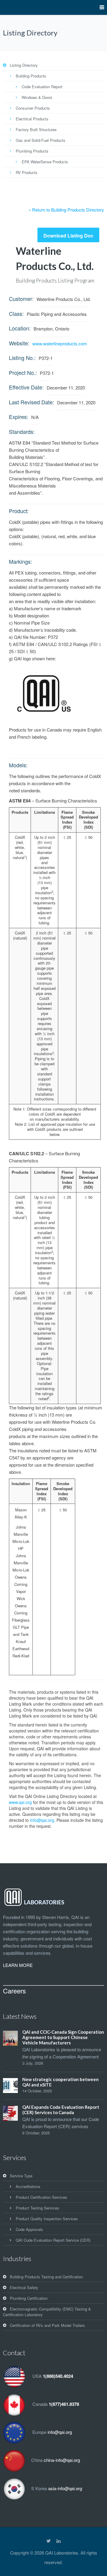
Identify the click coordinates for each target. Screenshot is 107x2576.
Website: (19, 343)
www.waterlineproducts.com (60, 343)
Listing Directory (24, 65)
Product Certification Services (41, 2197)
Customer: (21, 299)
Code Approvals (29, 2229)
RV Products (27, 172)
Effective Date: (26, 387)
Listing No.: (22, 358)
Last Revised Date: (32, 402)
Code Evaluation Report (42, 87)
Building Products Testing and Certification (46, 2277)
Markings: (21, 561)
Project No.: (23, 372)
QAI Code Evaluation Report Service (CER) (53, 2240)
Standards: (22, 431)
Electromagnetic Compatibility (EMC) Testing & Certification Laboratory (47, 2312)
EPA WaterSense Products (45, 162)
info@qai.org (42, 1820)
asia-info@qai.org (65, 2488)
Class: (16, 313)
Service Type (21, 2176)
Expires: (19, 417)
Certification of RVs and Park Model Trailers (47, 2325)
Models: (18, 765)
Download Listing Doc (68, 236)
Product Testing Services (37, 2208)
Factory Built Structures (36, 129)
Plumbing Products (32, 151)
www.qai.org (20, 1802)
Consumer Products (33, 108)
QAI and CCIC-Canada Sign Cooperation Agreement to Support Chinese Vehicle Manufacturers (63, 2037)
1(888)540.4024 (58, 2376)
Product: (19, 511)
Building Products (31, 76)
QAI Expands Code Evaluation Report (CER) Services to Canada (61, 2110)
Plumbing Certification (29, 2298)
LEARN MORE (18, 1965)
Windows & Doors (37, 97)
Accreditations (28, 2186)
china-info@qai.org (62, 2460)
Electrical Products (32, 119)
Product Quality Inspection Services (47, 2219)
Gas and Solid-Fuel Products (41, 140)
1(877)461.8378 (64, 2404)
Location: (20, 328)
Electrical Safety (24, 2287)
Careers (14, 1991)
